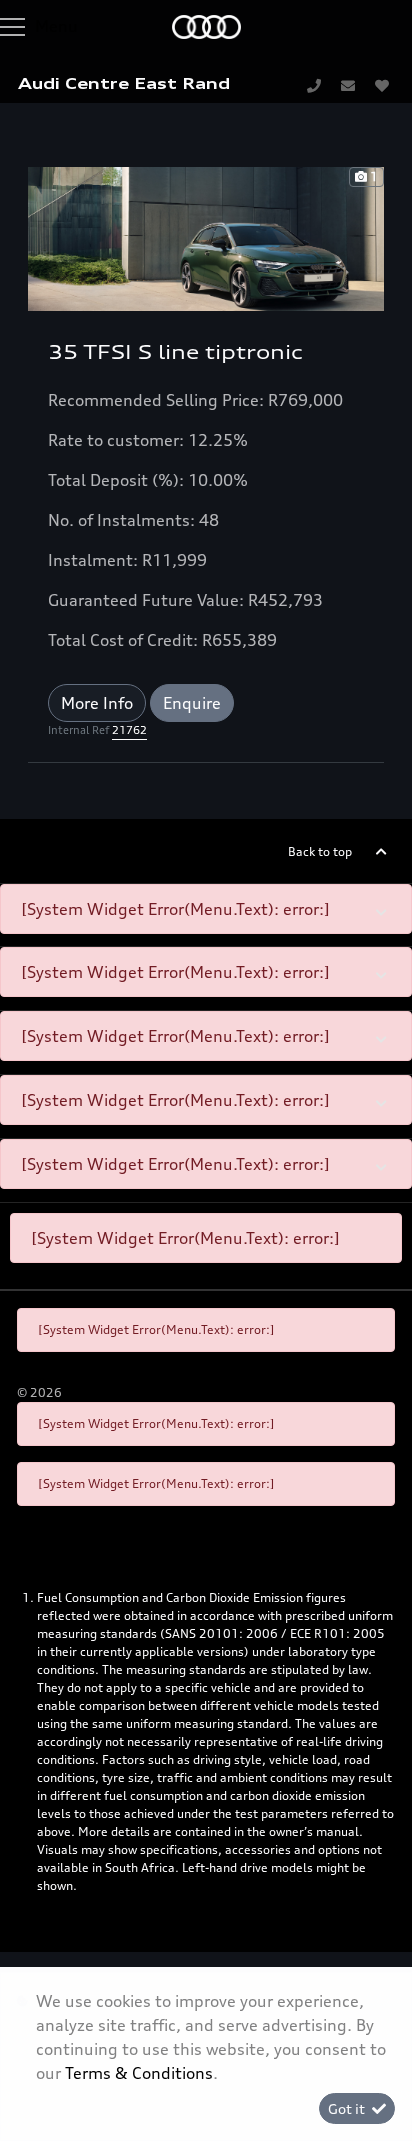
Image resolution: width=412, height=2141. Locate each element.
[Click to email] (348, 85)
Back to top (320, 851)
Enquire (192, 703)
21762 (129, 730)
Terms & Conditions (139, 2073)
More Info (97, 703)
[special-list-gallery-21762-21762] (206, 237)
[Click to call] (314, 85)
